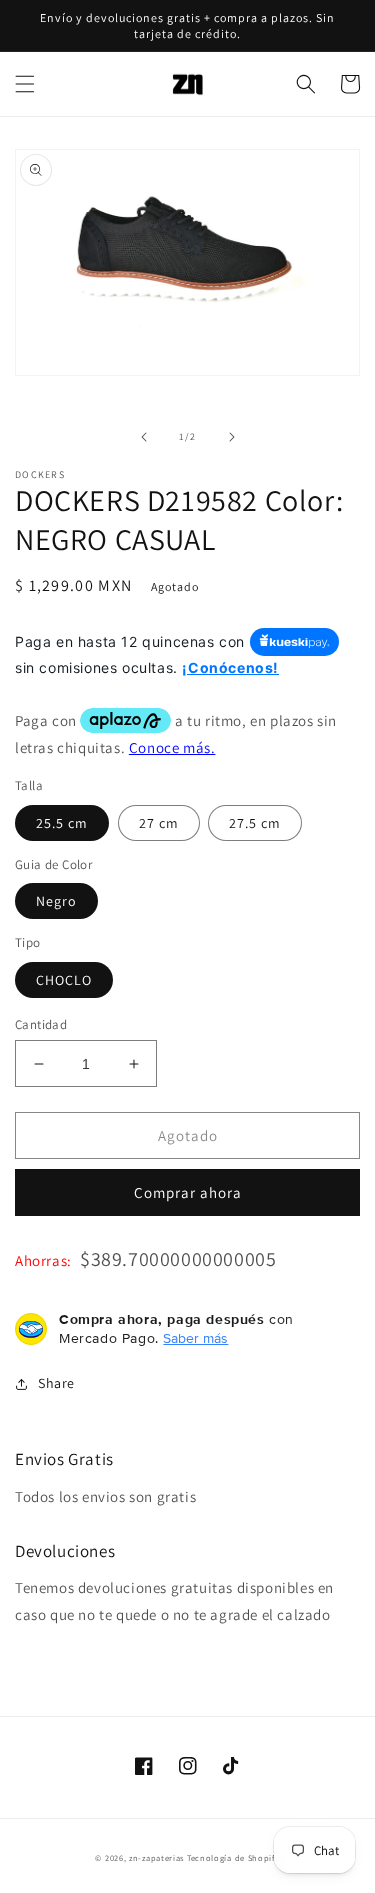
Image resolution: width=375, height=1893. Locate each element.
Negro (56, 901)
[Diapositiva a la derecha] (232, 437)
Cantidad (41, 1024)
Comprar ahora (188, 1192)
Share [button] (56, 1383)
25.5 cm (62, 823)
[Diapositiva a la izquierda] (144, 437)
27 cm (159, 823)
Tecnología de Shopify (233, 1857)
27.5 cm (255, 823)
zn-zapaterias (156, 1857)
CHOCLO (64, 980)
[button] (25, 84)
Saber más (195, 1338)
